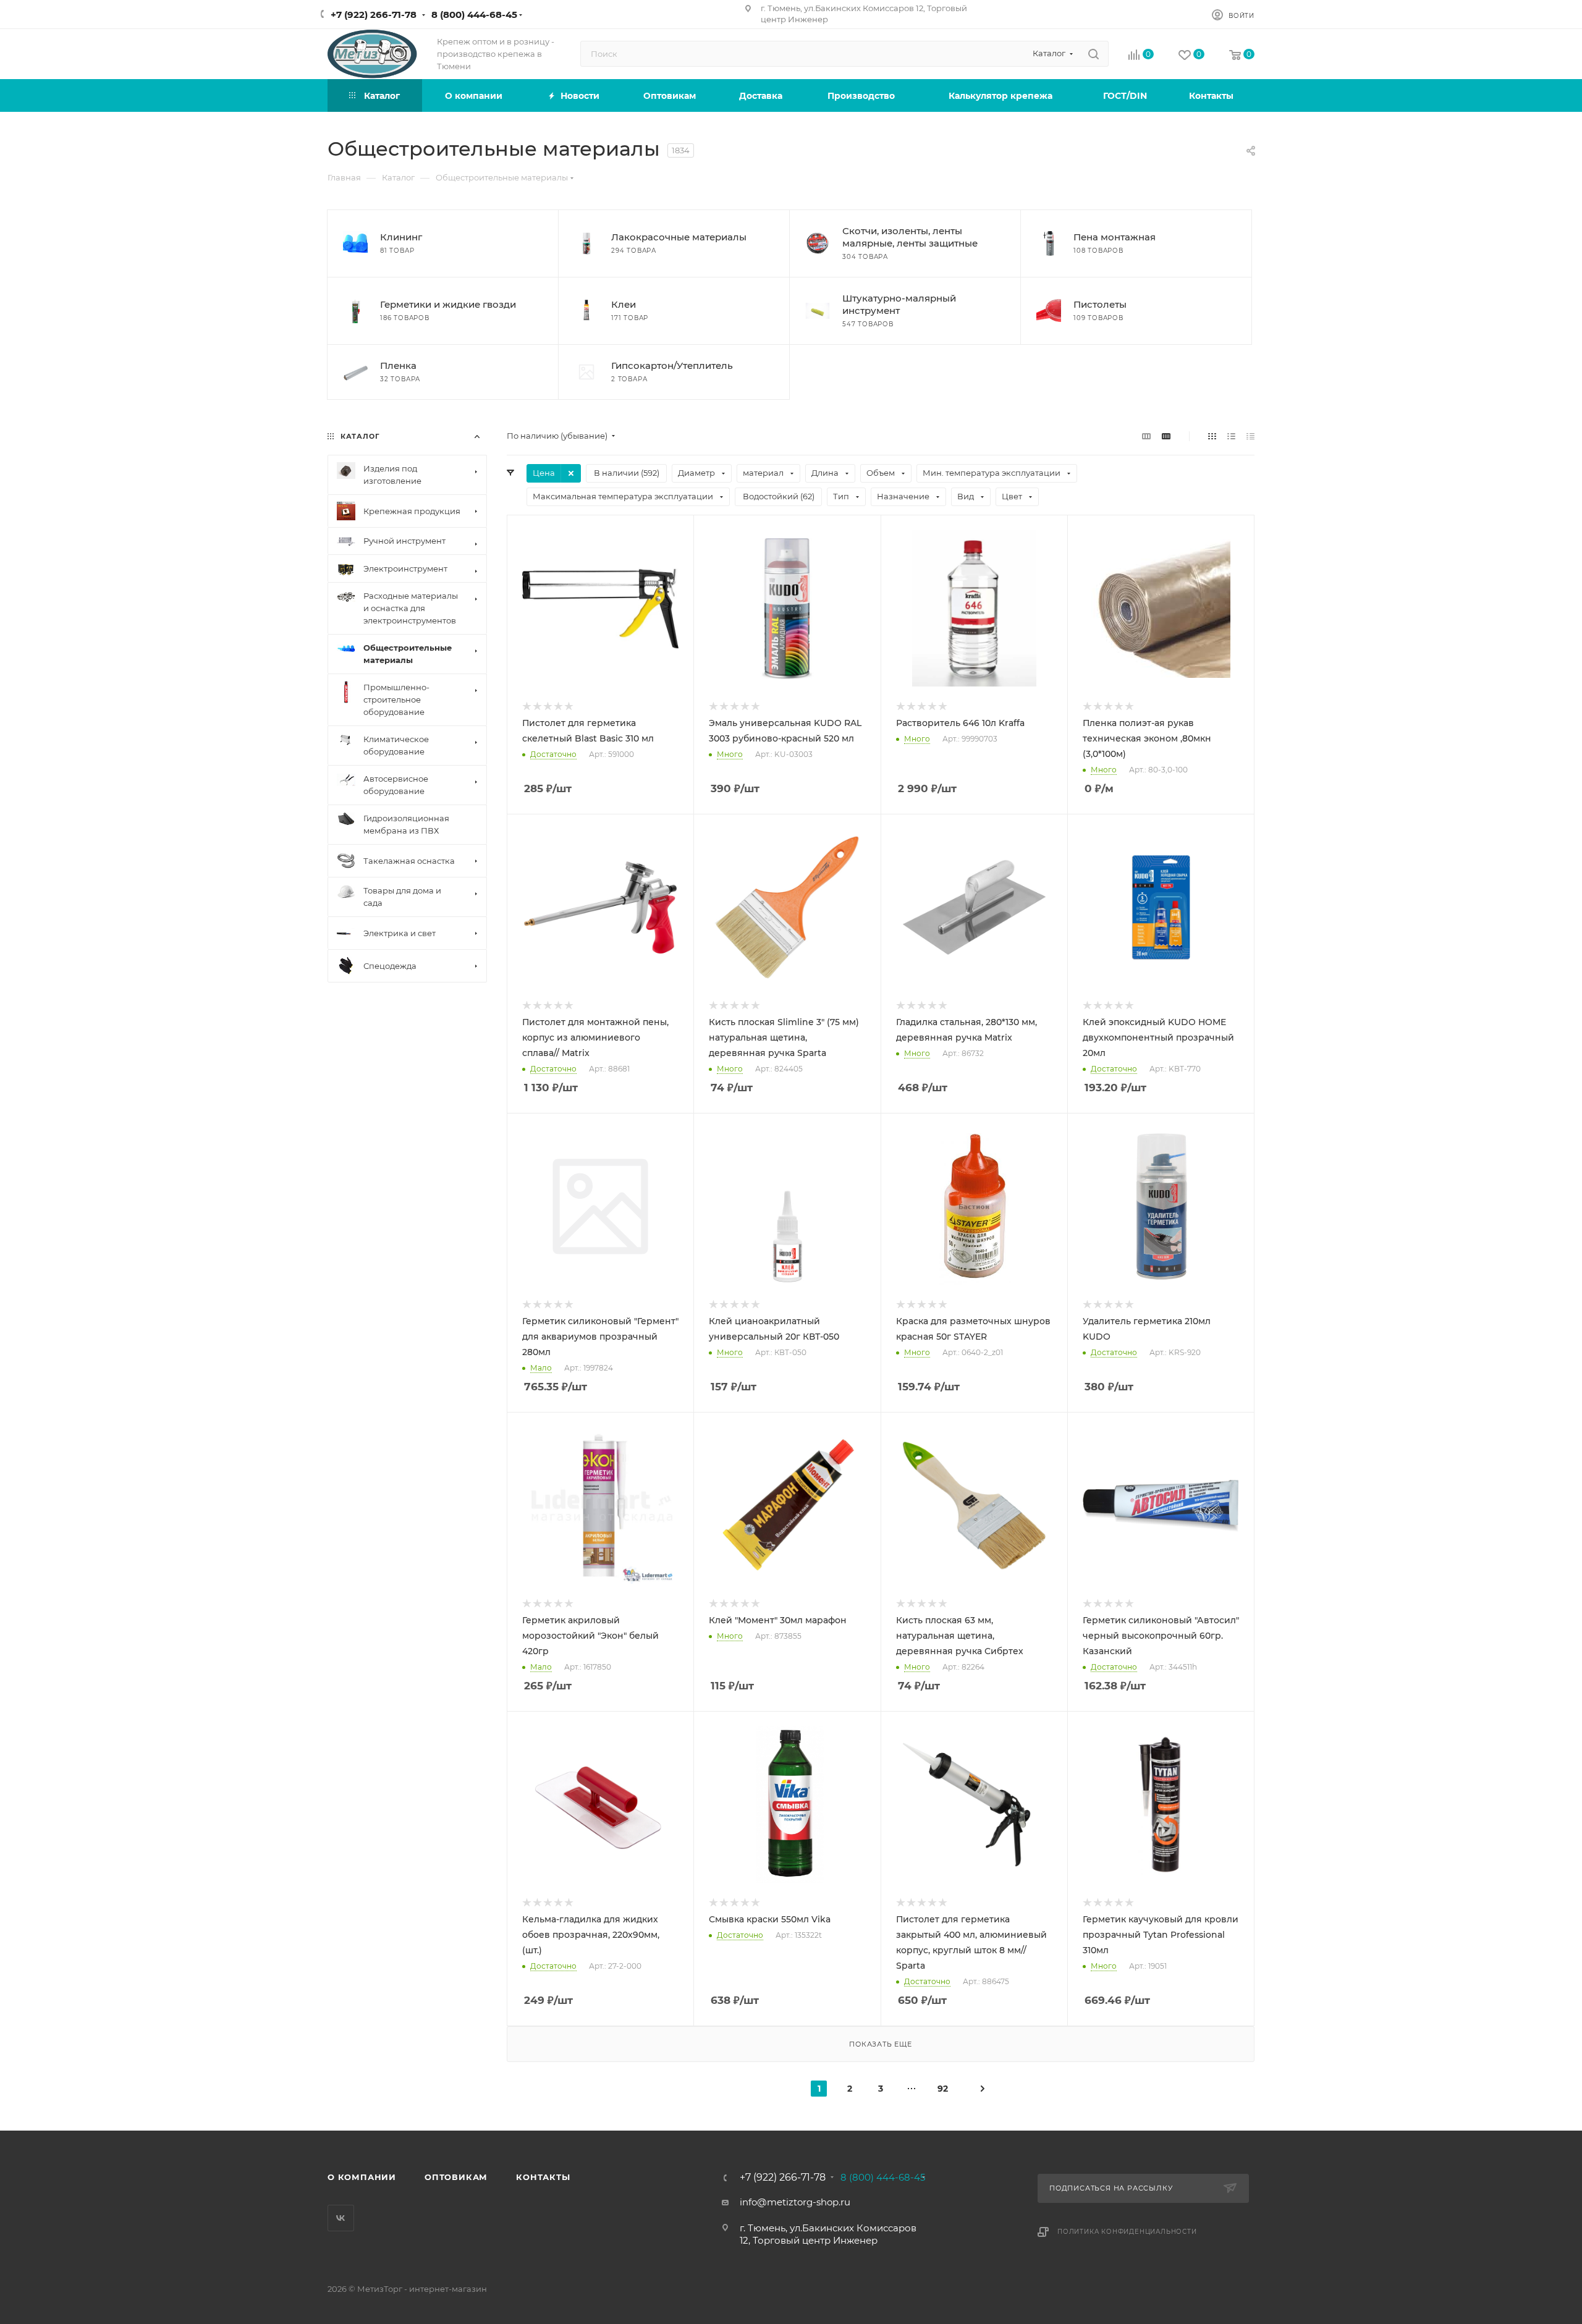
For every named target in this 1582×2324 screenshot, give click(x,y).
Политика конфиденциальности (1127, 2232)
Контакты (543, 2177)
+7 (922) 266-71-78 (374, 15)
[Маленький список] (1146, 436)
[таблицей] (1250, 436)
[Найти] (1093, 54)
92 (943, 2089)
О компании (362, 2177)
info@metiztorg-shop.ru (795, 2202)
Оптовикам (456, 2177)
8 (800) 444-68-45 (474, 15)
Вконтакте (341, 2218)
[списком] (1231, 436)
